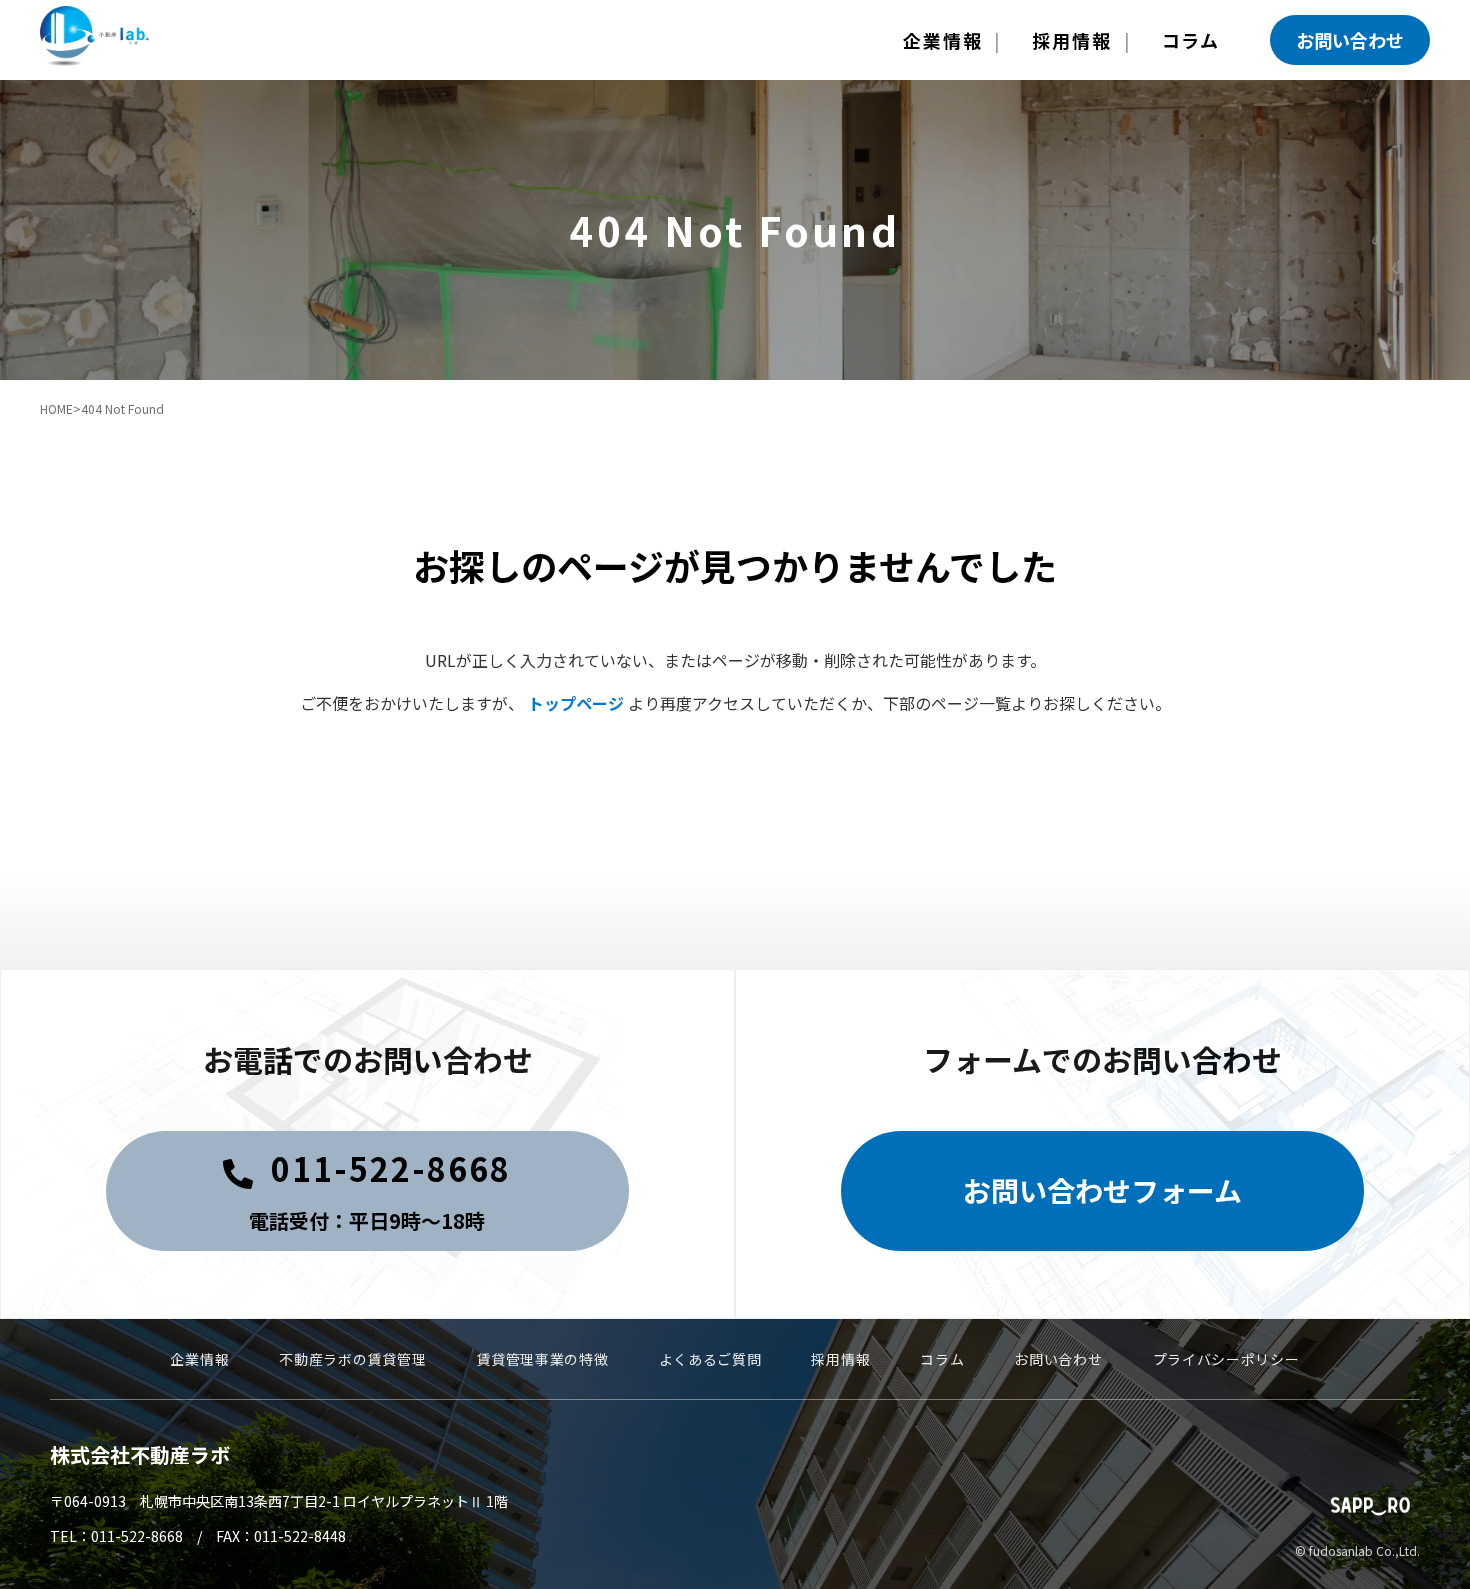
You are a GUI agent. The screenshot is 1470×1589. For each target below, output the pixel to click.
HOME (56, 408)
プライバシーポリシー (1226, 1359)
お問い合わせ (1350, 40)
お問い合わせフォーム (1102, 1190)
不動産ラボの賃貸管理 (352, 1359)
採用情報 (1071, 40)
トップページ (576, 703)
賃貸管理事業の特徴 (542, 1359)
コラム (1191, 40)
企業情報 (942, 40)
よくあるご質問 (710, 1359)
